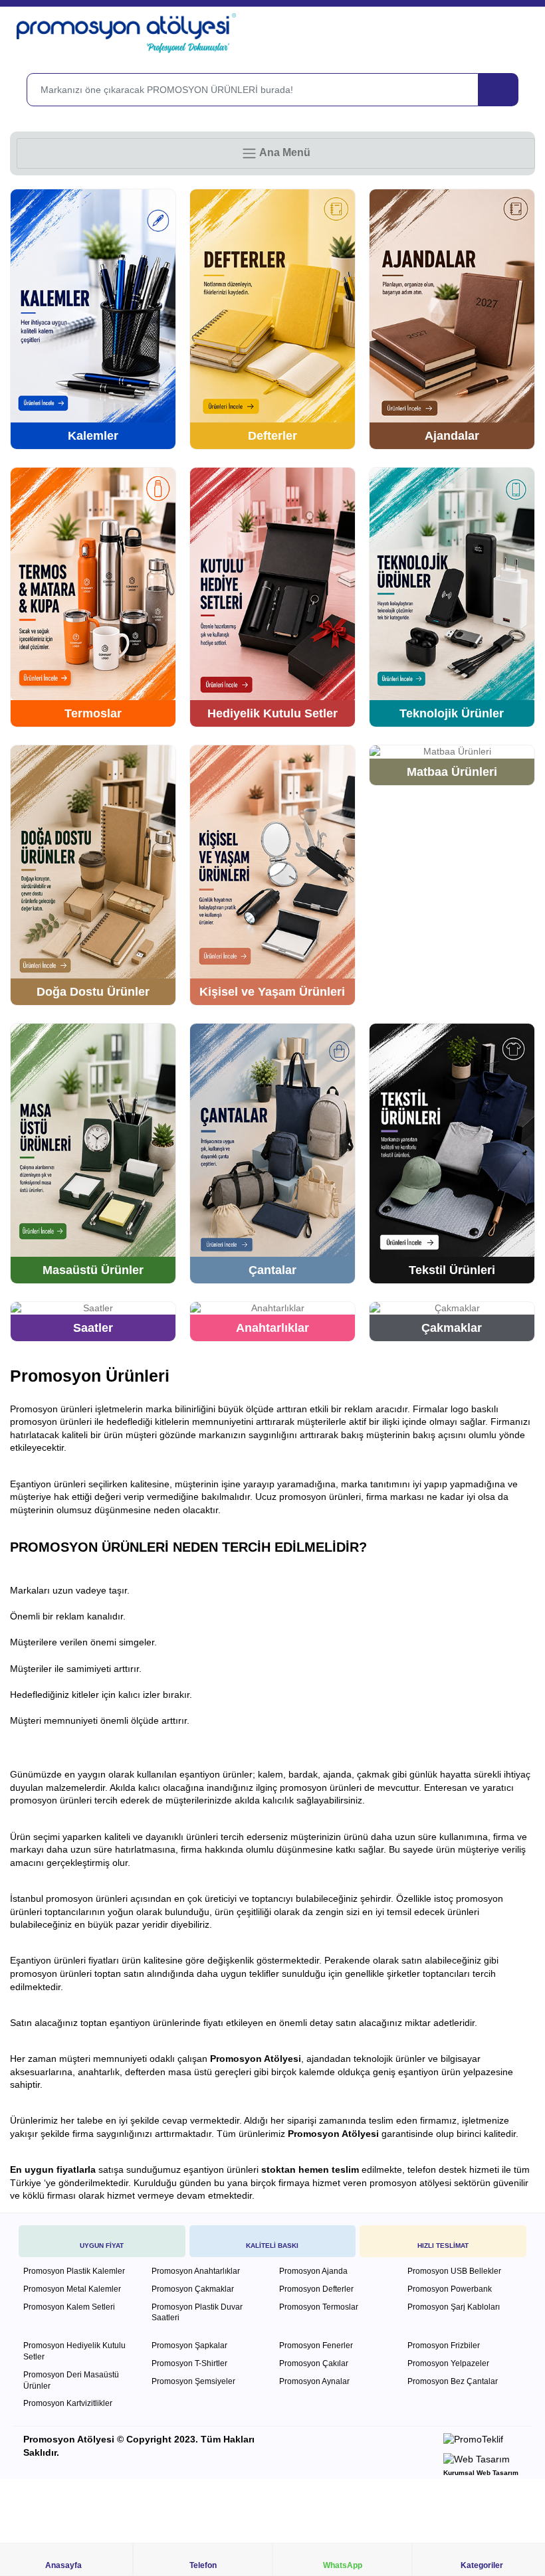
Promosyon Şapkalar (189, 2346)
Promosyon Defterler (316, 2289)
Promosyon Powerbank (450, 2289)
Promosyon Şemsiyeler (193, 2381)
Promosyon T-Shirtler (189, 2363)
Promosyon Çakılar (314, 2363)
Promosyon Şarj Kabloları (454, 2307)
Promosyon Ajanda (313, 2271)
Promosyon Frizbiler (444, 2346)
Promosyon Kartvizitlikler (68, 2403)
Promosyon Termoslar (319, 2307)
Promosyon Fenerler (316, 2346)
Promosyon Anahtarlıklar (196, 2271)
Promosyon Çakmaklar (193, 2289)
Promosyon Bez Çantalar (453, 2381)
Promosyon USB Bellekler (454, 2271)
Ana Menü (284, 152)
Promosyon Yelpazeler (448, 2363)
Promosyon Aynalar (314, 2381)
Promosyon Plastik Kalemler (74, 2271)
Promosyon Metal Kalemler (72, 2289)
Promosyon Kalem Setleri (69, 2307)
